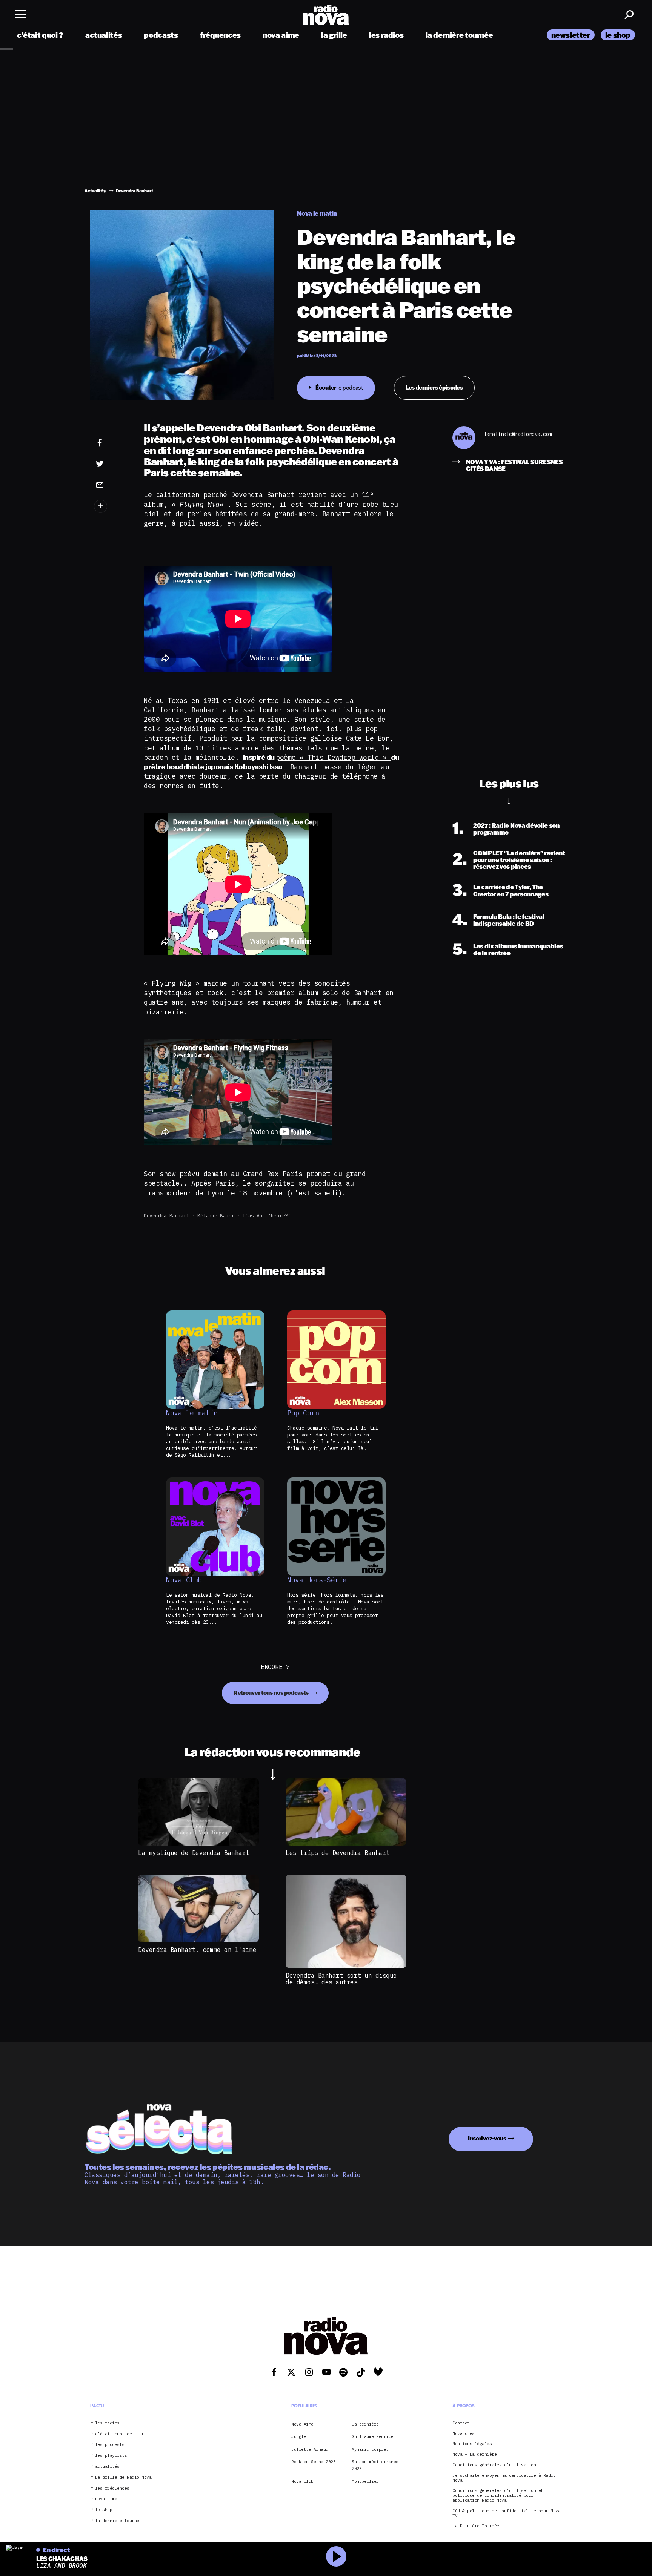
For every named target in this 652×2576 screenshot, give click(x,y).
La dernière (365, 2424)
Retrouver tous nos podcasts (272, 1693)
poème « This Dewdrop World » (333, 757)
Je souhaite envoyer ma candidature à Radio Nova (504, 2478)
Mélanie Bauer (216, 1216)
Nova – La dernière (474, 2454)
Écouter (339, 387)
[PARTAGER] (111, 464)
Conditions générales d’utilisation (494, 2465)
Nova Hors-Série (317, 1580)
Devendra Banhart (166, 1216)
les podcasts (110, 2445)
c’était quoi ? (40, 35)
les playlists (111, 2456)
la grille (334, 35)
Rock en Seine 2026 (313, 2462)
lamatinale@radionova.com (518, 434)
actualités (104, 35)
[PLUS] (111, 506)
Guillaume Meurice (373, 2436)
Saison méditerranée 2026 (375, 2465)
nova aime (281, 35)
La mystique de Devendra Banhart (194, 1853)
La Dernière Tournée (476, 2526)
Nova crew (464, 2433)
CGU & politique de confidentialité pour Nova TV (506, 2513)
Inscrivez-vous (487, 2138)
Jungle (299, 2436)
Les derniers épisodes (434, 387)
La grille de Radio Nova (123, 2477)
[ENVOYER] (111, 485)
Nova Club (184, 1580)
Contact (461, 2423)
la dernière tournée (459, 35)
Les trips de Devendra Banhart (338, 1853)
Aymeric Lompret (370, 2449)
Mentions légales (472, 2444)
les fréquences (112, 2488)
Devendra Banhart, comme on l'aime (197, 1950)
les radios (386, 35)
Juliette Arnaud (310, 2449)
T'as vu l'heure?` (267, 1216)
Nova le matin (192, 1413)
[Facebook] (111, 443)
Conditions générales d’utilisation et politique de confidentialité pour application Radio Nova (498, 2495)
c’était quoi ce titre (121, 2434)
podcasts (161, 35)
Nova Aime (302, 2424)
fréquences (220, 35)
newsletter (571, 35)
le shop (618, 35)
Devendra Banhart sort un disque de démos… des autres (341, 1979)
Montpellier (365, 2481)
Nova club (302, 2481)
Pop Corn (303, 1413)
